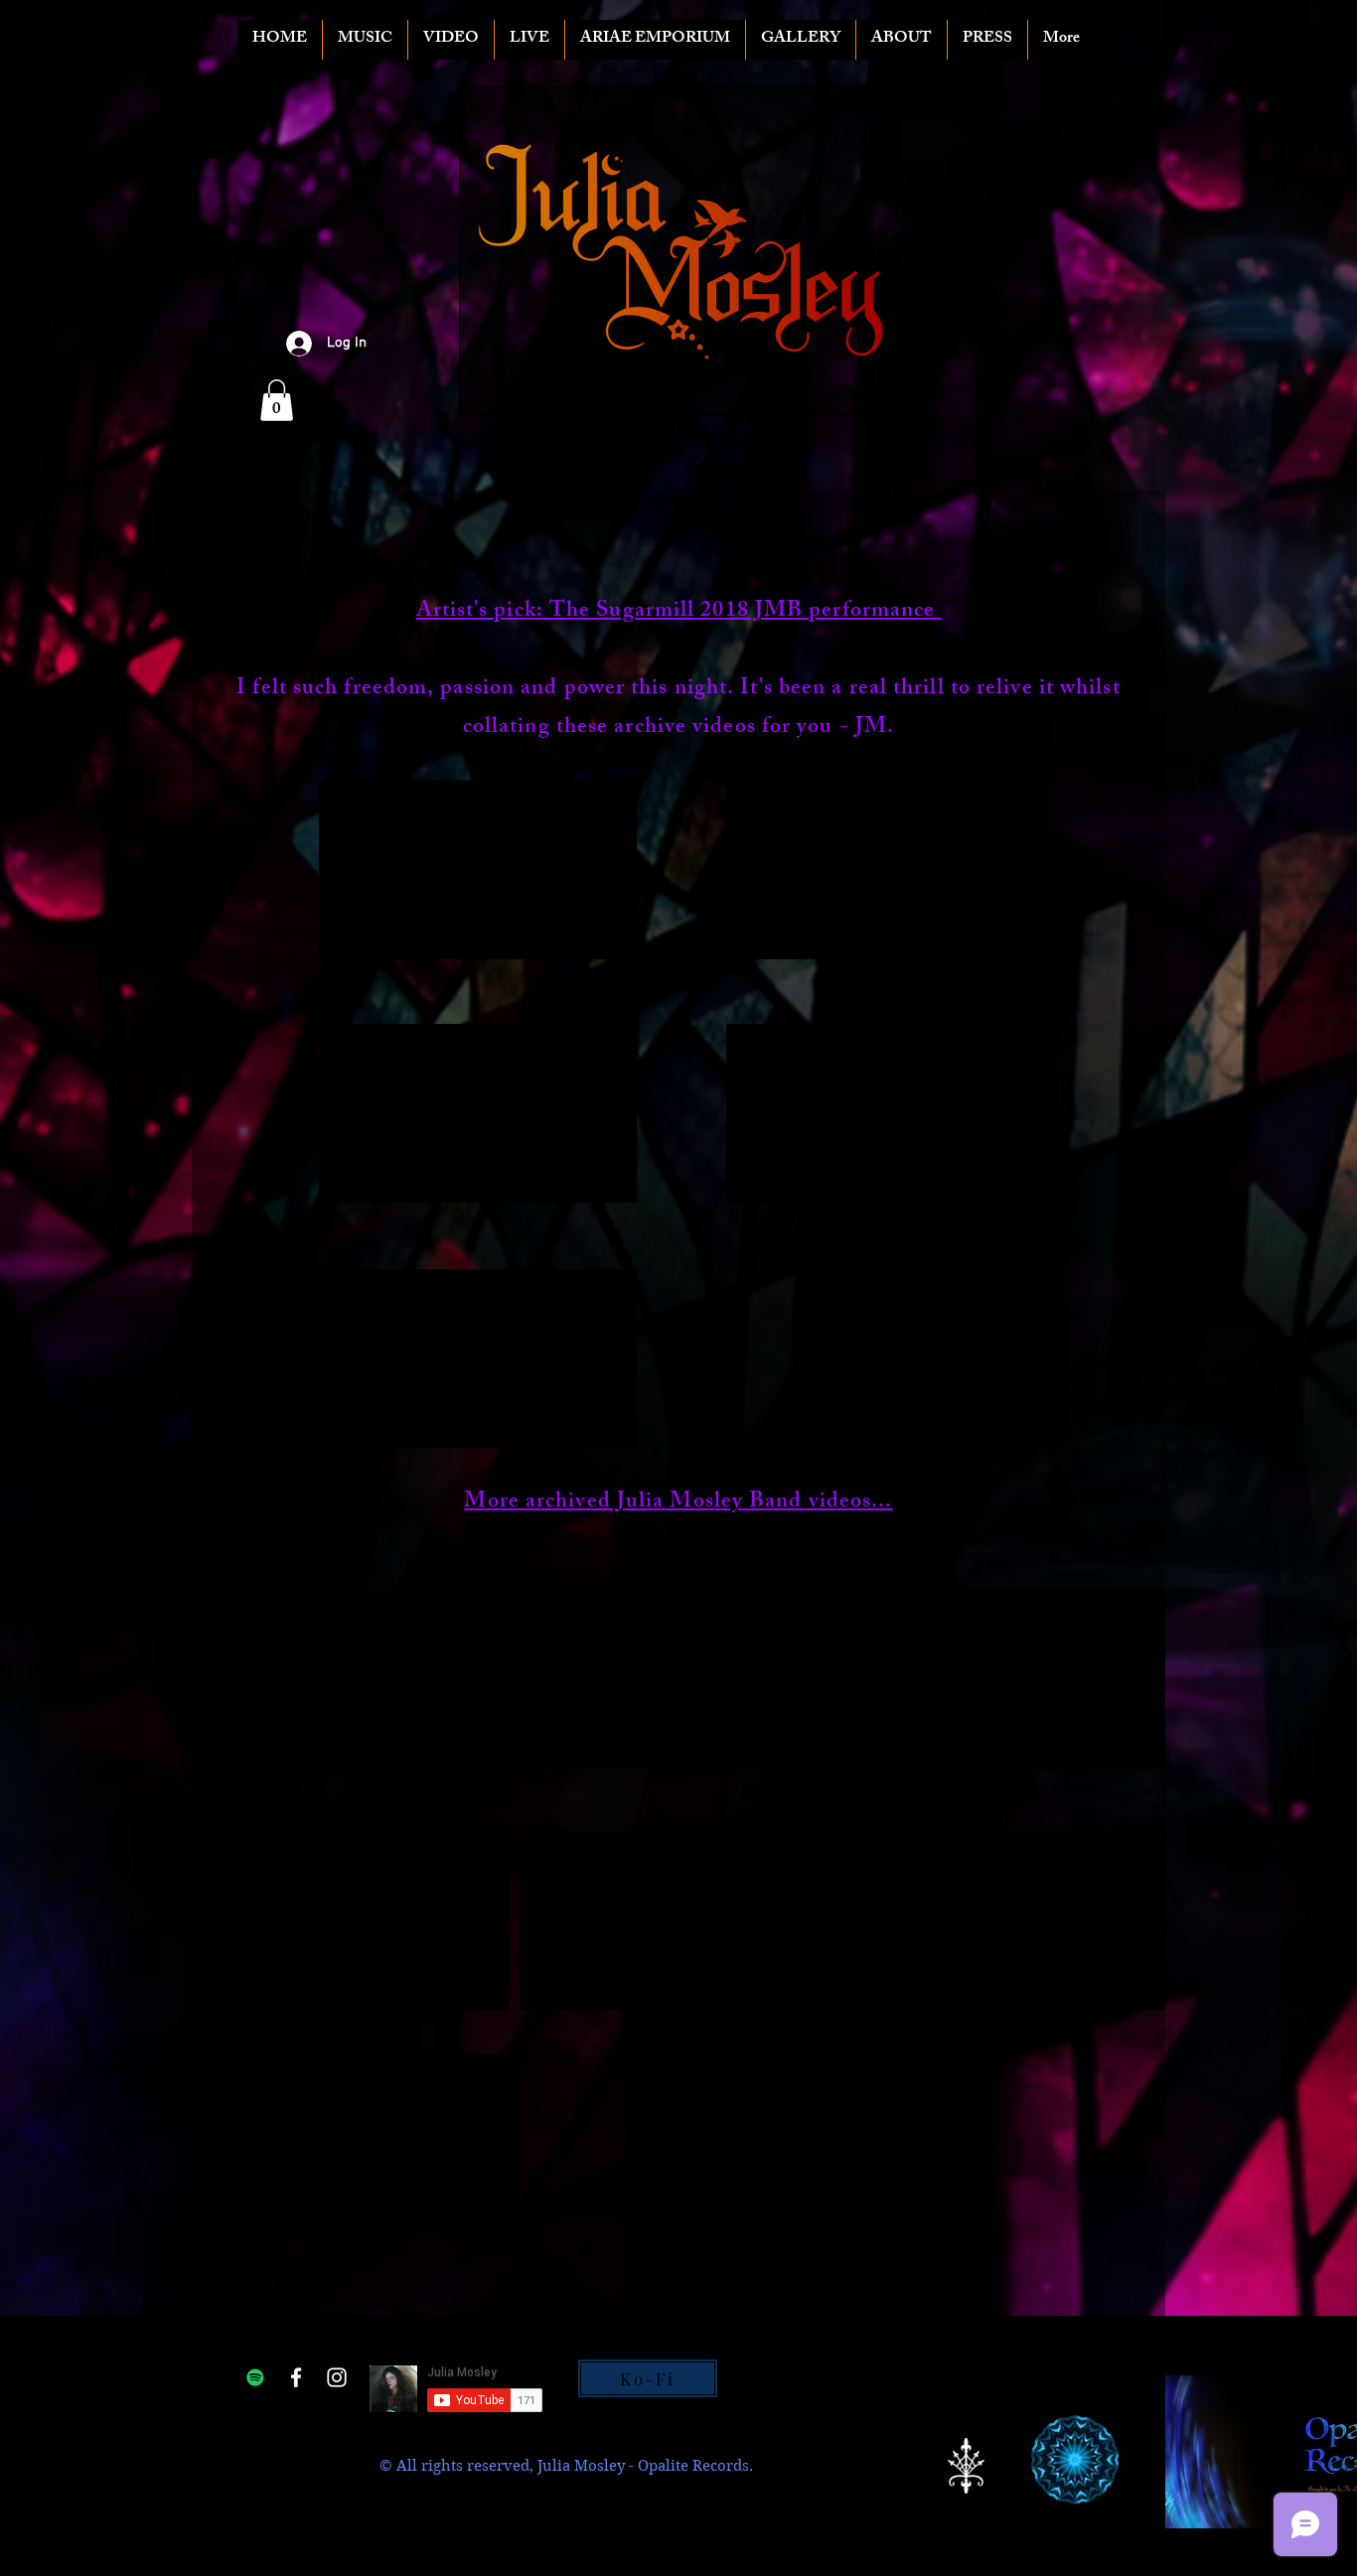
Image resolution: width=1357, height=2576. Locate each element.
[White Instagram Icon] (337, 2377)
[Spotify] (255, 2377)
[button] (277, 400)
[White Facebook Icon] (296, 2377)
